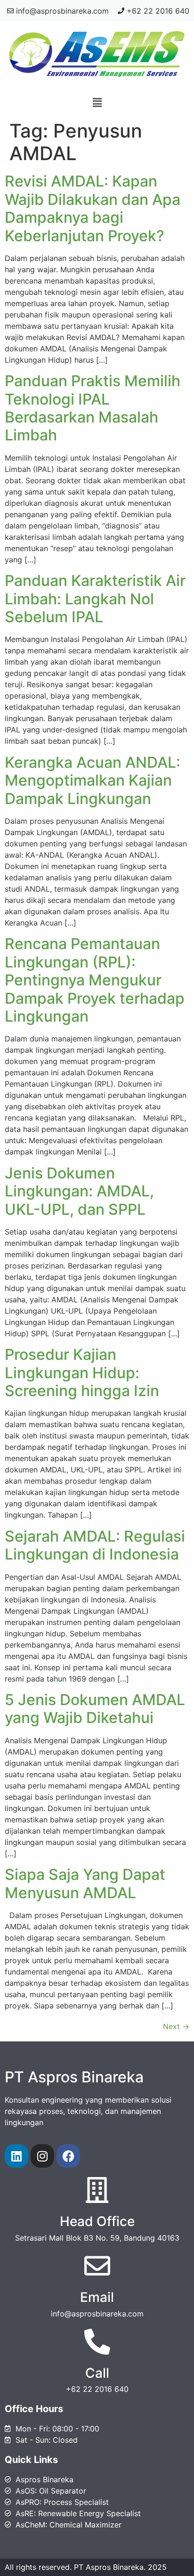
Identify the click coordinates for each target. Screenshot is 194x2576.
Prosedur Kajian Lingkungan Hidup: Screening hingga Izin (82, 1373)
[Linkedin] (16, 2156)
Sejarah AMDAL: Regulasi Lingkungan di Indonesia (95, 1545)
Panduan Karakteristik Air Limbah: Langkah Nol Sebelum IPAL (95, 599)
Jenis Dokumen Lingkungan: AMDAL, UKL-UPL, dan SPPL (79, 1191)
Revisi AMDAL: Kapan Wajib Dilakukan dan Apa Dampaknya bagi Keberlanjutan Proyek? (93, 208)
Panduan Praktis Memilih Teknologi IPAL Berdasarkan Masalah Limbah (93, 408)
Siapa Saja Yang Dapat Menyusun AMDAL (85, 1883)
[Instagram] (42, 2156)
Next (176, 2026)
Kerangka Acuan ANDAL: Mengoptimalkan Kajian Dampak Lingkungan (93, 780)
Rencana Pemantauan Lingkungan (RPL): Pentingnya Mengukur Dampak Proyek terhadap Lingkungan (95, 980)
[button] (97, 102)
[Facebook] (68, 2156)
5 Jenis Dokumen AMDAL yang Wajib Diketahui (95, 1709)
